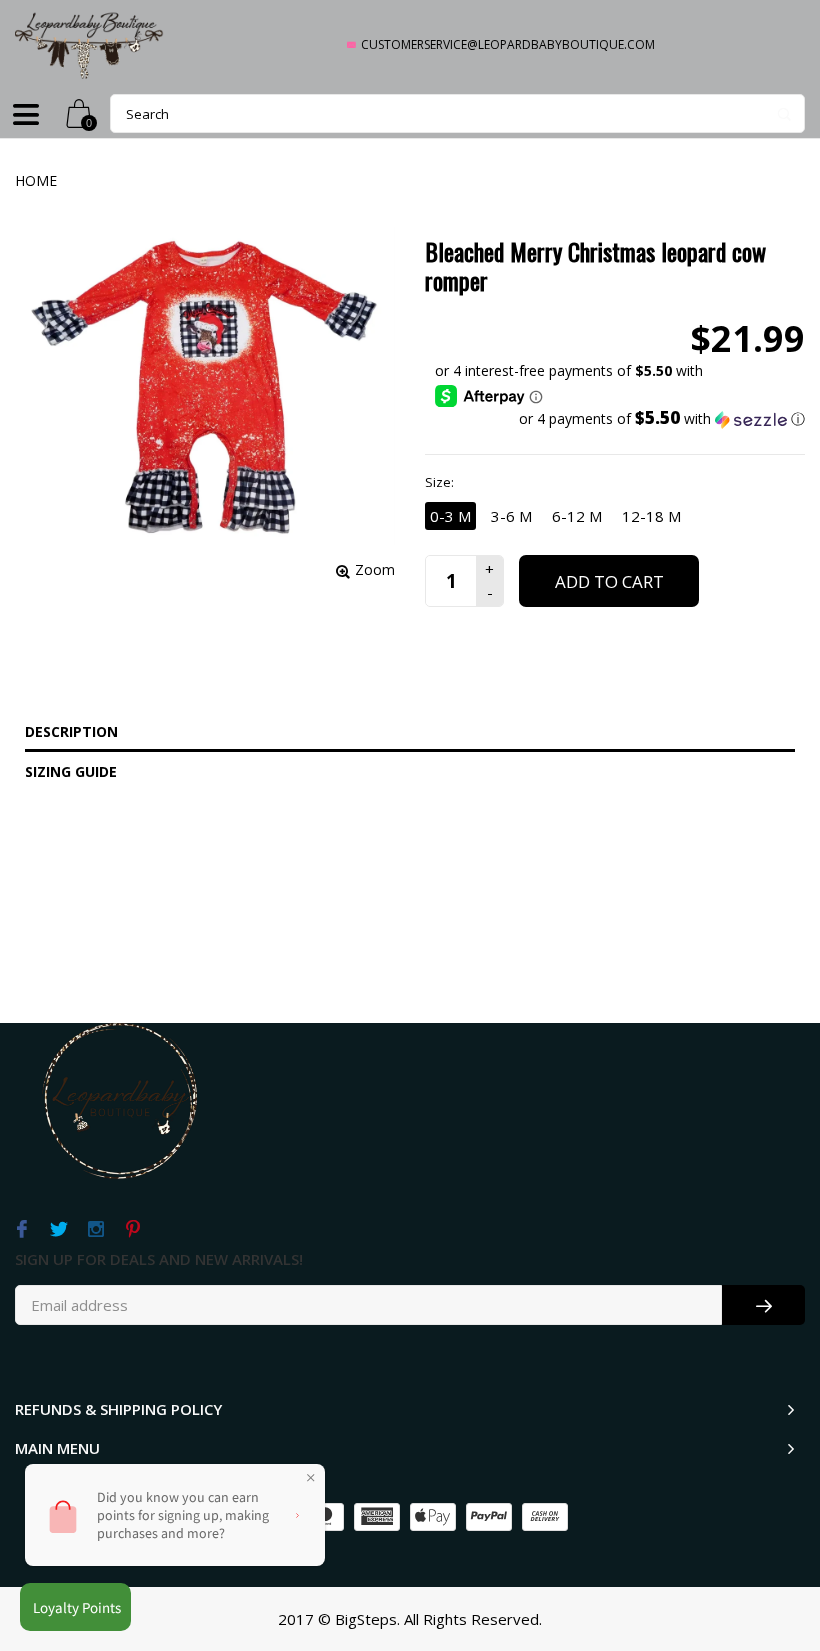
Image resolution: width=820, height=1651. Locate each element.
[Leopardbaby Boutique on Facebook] (21, 1230)
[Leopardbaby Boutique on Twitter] (58, 1230)
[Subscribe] (763, 1305)
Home (36, 180)
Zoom (375, 569)
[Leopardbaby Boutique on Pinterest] (132, 1230)
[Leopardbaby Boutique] (90, 44)
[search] (457, 113)
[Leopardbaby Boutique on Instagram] (95, 1230)
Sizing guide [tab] (71, 771)
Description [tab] (71, 731)
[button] (620, 419)
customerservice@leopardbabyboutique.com (508, 44)
